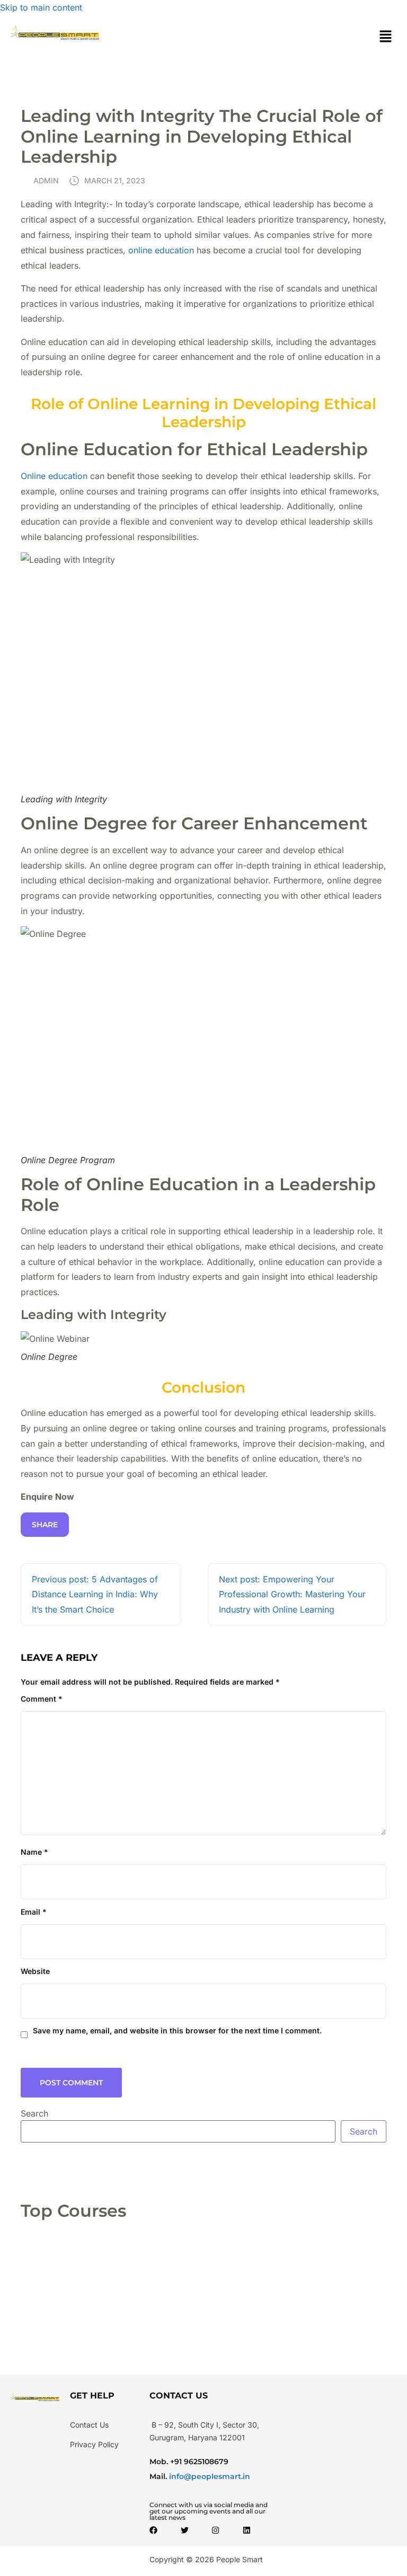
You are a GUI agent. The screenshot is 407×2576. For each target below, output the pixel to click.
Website (35, 1971)
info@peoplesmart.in (209, 2476)
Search (34, 2113)
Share (45, 1525)
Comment (42, 1699)
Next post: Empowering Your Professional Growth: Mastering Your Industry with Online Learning (292, 1595)
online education (161, 250)
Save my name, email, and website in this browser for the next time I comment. (177, 2030)
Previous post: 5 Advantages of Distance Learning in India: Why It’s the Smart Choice (95, 1595)
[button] (386, 37)
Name (34, 1852)
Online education (54, 476)
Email (34, 1912)
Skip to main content (41, 7)
